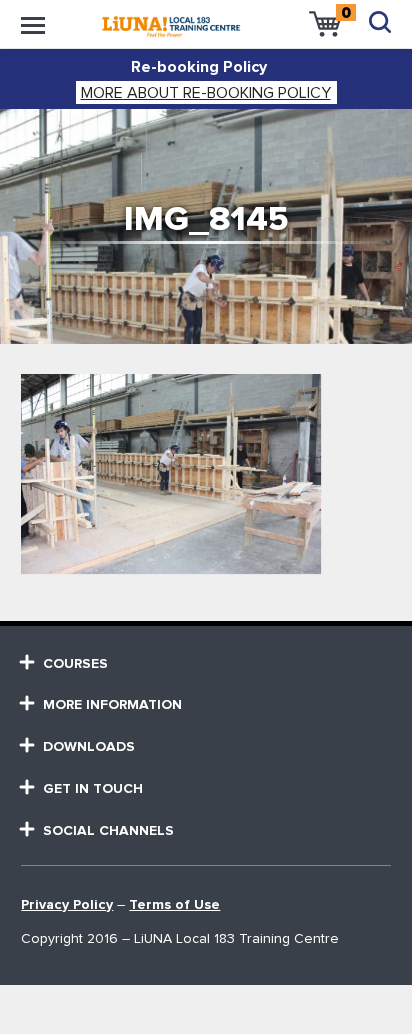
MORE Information (112, 705)
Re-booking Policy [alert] (199, 67)
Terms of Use (174, 905)
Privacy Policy (67, 905)
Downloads (89, 747)
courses (75, 664)
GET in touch (93, 789)
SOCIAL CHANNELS (108, 831)
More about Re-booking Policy (206, 93)
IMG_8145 (206, 219)
